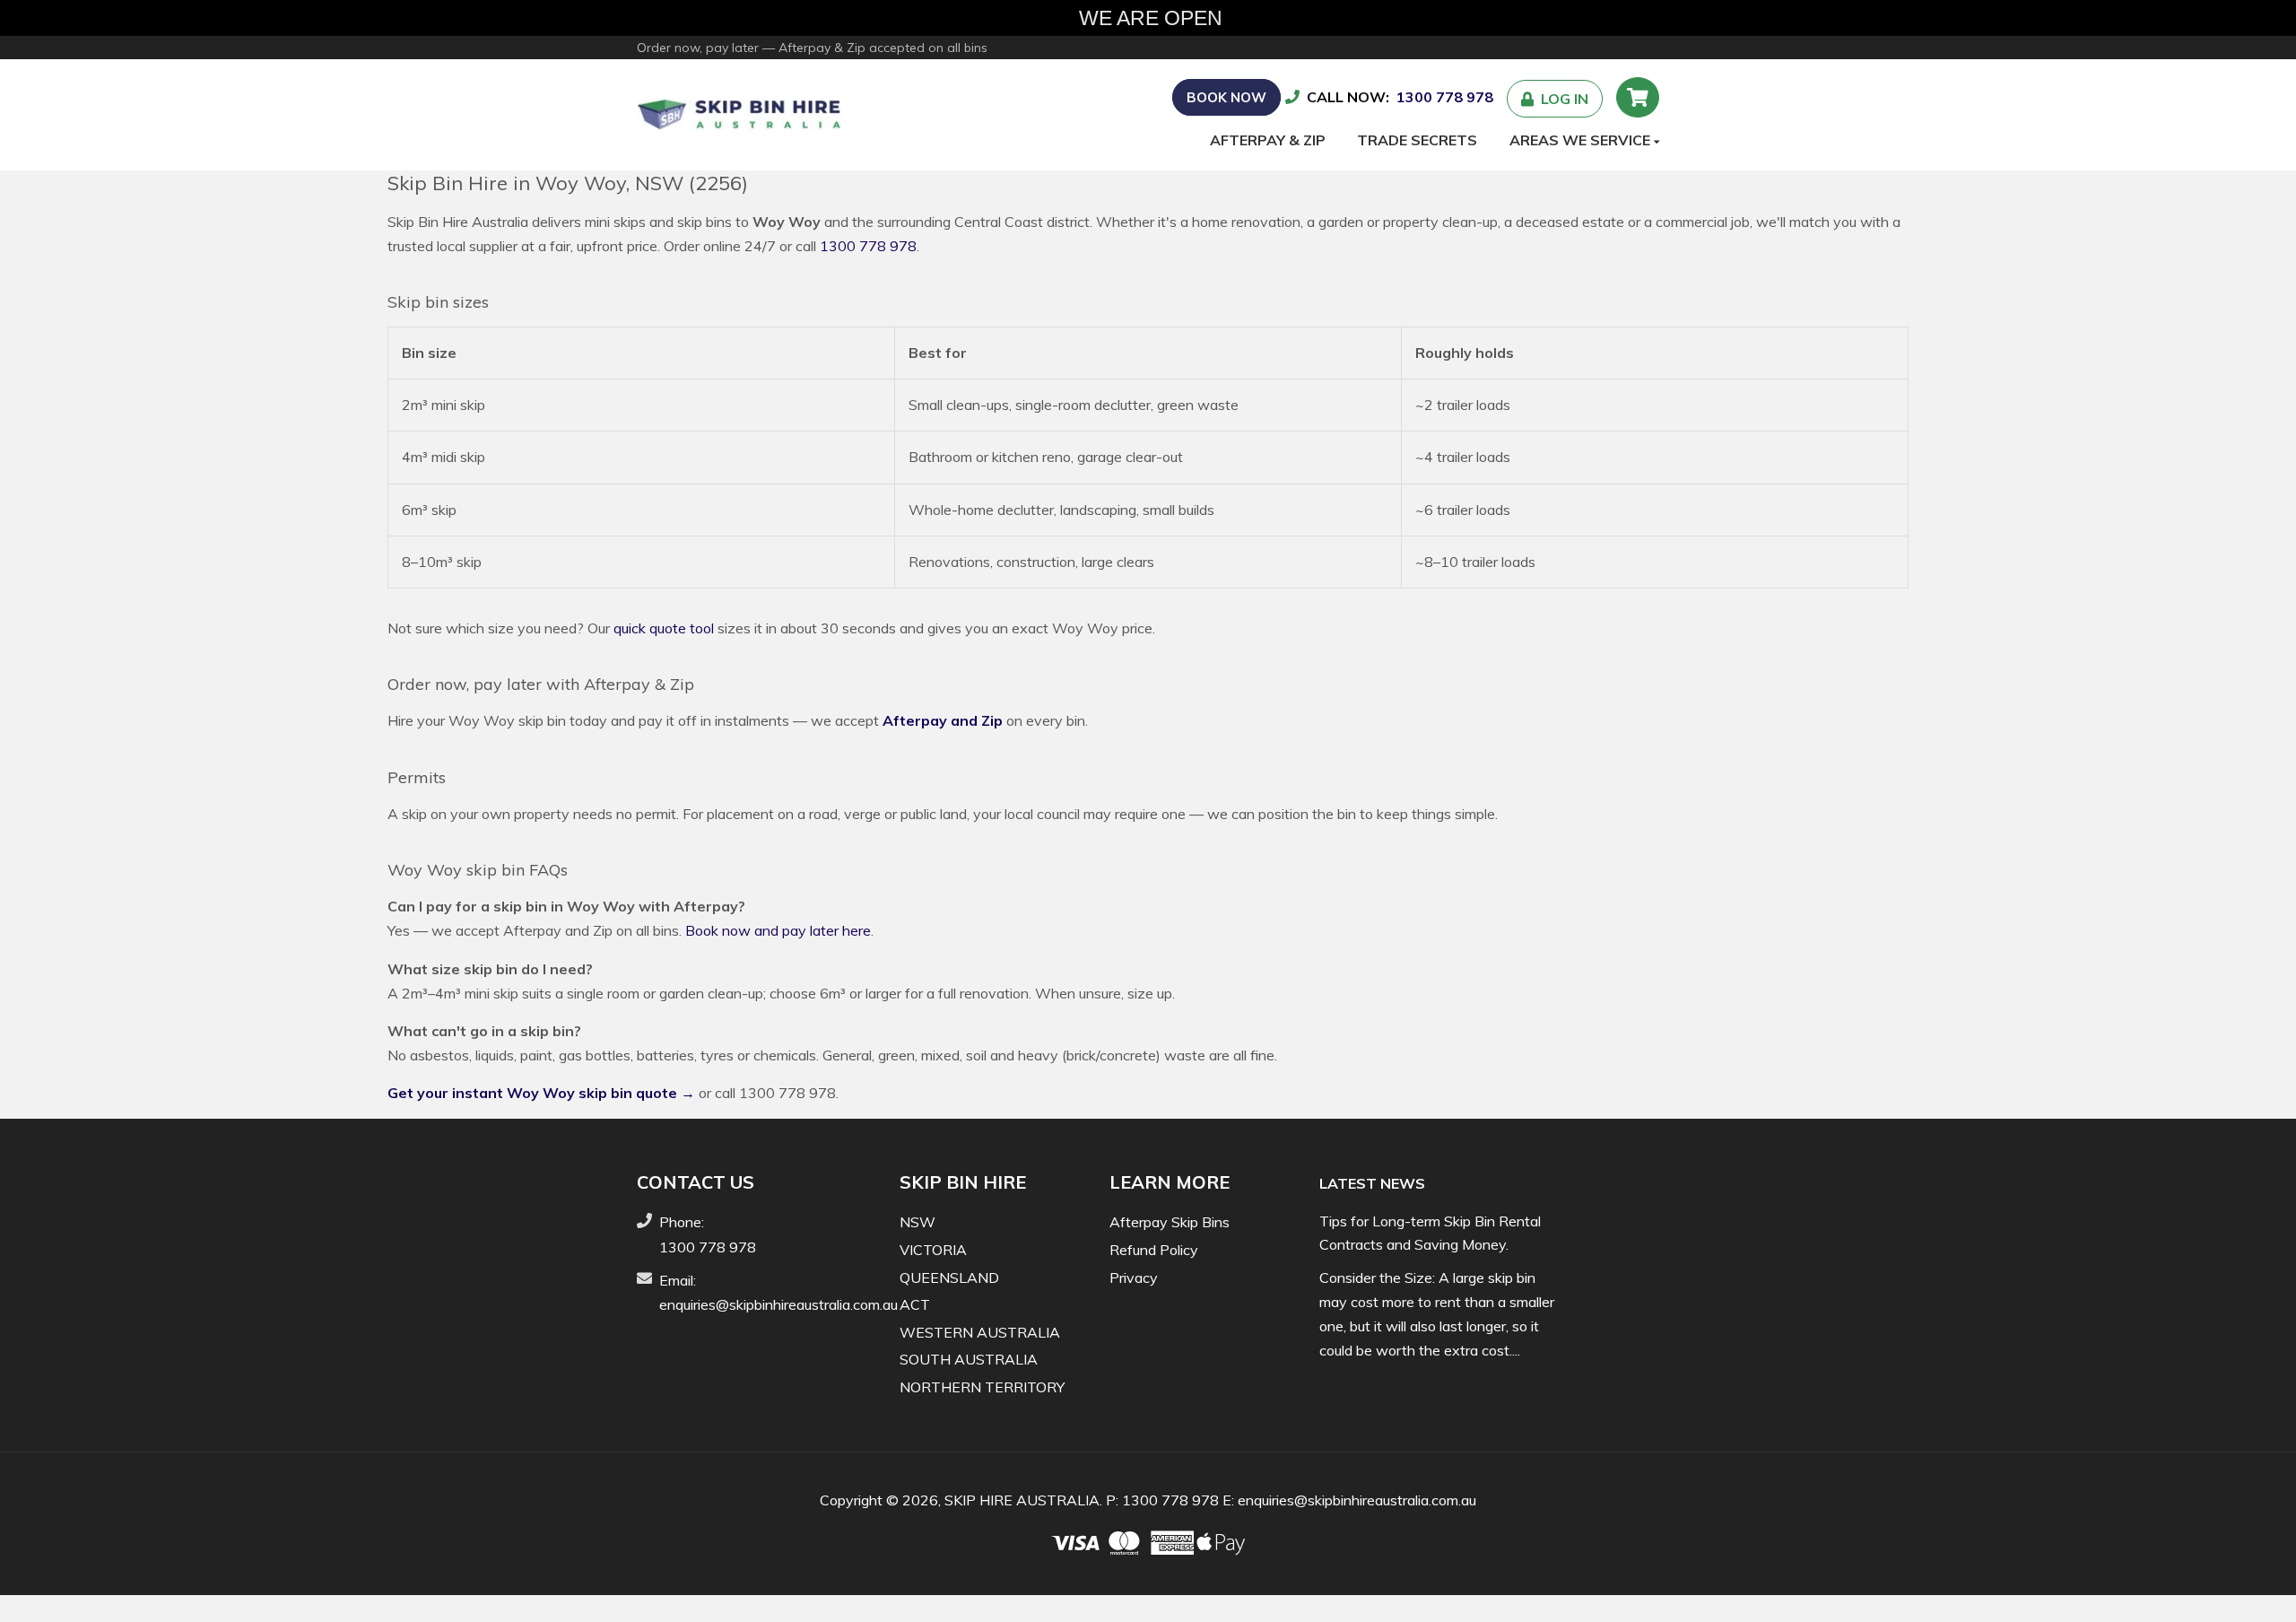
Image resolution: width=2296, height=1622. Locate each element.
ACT (915, 1304)
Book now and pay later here (778, 930)
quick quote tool (664, 628)
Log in (1561, 99)
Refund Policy (1154, 1250)
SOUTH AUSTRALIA (969, 1359)
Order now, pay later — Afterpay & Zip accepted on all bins (812, 48)
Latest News (1372, 1183)
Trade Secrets (1417, 140)
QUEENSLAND (949, 1278)
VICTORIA (933, 1250)
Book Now (1226, 97)
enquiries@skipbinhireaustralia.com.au (778, 1304)
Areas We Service (1582, 140)
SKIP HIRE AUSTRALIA (1022, 1500)
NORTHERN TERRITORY (982, 1387)
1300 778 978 (1445, 97)
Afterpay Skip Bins (1170, 1222)
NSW (918, 1222)
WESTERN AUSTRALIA (980, 1332)
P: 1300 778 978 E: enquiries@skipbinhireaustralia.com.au (1291, 1500)
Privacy (1134, 1278)
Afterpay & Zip (1268, 140)
